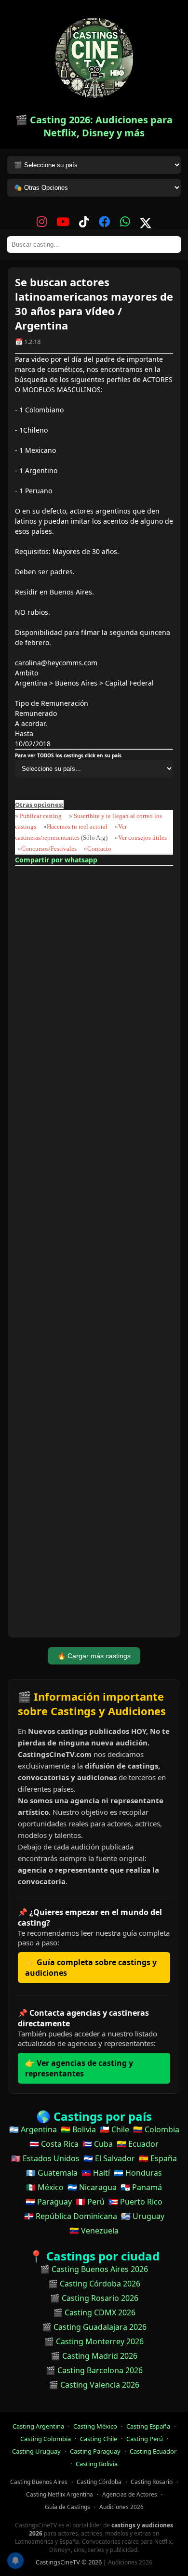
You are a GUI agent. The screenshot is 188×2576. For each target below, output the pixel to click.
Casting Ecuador (153, 2451)
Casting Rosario (152, 2482)
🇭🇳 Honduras (138, 2173)
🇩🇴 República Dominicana (71, 2216)
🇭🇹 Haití (96, 2173)
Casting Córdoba (99, 2482)
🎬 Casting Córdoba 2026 (94, 2284)
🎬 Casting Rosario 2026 (94, 2298)
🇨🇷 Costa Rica (54, 2144)
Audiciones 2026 (121, 2507)
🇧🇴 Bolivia (78, 2129)
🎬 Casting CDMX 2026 (94, 2312)
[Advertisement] (94, 1253)
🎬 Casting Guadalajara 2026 (94, 2327)
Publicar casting (41, 816)
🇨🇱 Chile (114, 2129)
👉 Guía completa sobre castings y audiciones (91, 1968)
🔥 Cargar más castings (94, 1656)
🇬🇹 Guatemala (52, 2173)
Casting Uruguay (36, 2451)
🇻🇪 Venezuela (94, 2231)
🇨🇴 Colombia (156, 2129)
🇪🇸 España (158, 2158)
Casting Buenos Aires (39, 2482)
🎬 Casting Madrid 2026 (94, 2356)
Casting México (95, 2426)
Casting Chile (99, 2439)
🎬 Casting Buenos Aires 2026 (94, 2269)
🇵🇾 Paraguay (49, 2202)
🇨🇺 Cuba (98, 2144)
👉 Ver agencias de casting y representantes (79, 2068)
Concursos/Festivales (49, 849)
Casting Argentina (38, 2426)
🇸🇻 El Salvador (109, 2158)
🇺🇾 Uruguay (143, 2216)
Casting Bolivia (97, 2464)
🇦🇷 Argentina (33, 2129)
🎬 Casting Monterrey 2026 (94, 2341)
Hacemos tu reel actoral (77, 826)
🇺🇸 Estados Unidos (45, 2158)
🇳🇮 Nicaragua (92, 2187)
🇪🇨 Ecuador (138, 2144)
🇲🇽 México (45, 2187)
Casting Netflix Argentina (60, 2494)
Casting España (148, 2426)
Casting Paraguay (95, 2451)
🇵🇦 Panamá (141, 2187)
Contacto (99, 849)
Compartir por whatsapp (56, 860)
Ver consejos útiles (142, 838)
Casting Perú (145, 2439)
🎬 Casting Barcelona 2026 (94, 2370)
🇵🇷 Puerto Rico (135, 2202)
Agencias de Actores (130, 2494)
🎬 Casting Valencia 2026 (94, 2385)
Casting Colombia (46, 2439)
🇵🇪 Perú (90, 2202)
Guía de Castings (67, 2507)
